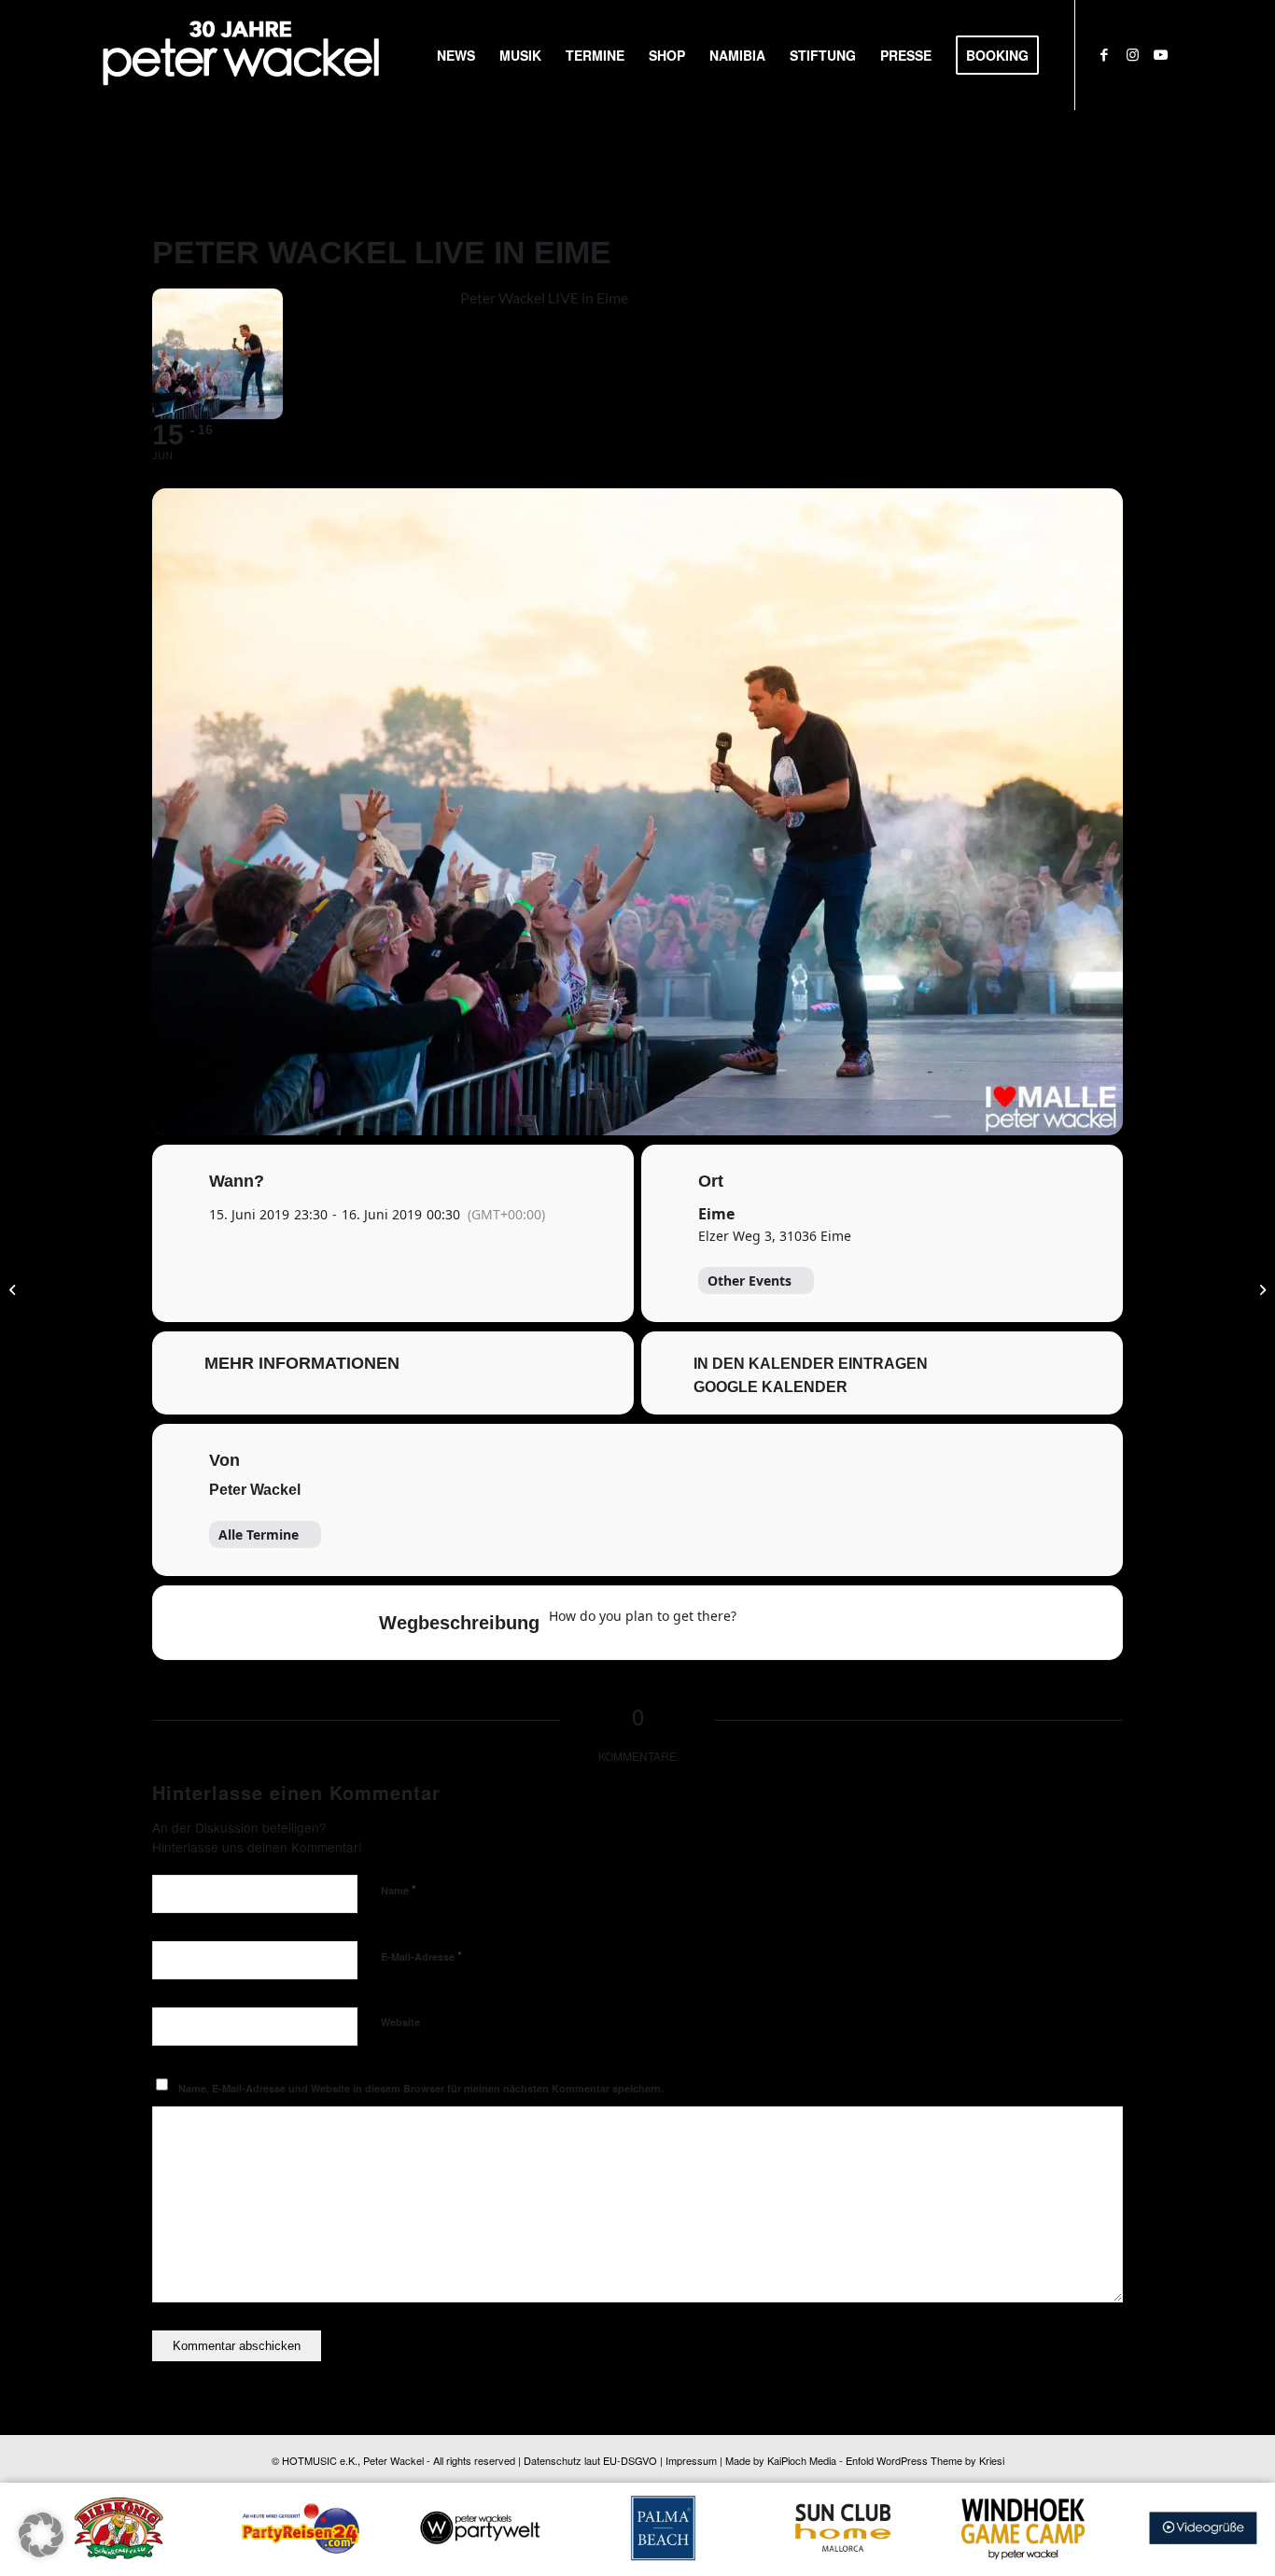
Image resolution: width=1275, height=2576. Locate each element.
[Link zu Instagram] (1132, 54)
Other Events (750, 1281)
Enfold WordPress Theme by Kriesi (925, 2460)
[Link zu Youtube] (1160, 54)
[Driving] (798, 1623)
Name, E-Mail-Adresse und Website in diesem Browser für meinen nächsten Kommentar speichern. (421, 2088)
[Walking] (871, 1623)
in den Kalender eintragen (811, 1364)
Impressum (691, 2460)
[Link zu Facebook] (1104, 54)
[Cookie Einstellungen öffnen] (41, 2551)
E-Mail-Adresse (421, 1956)
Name (399, 1889)
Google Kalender (771, 1387)
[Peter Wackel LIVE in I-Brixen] (14, 1288)
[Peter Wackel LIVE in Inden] (1261, 1288)
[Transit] (834, 1623)
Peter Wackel (255, 1490)
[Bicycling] (907, 1623)
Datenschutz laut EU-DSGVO (590, 2460)
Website (400, 2022)
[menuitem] (456, 55)
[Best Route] (762, 1623)
